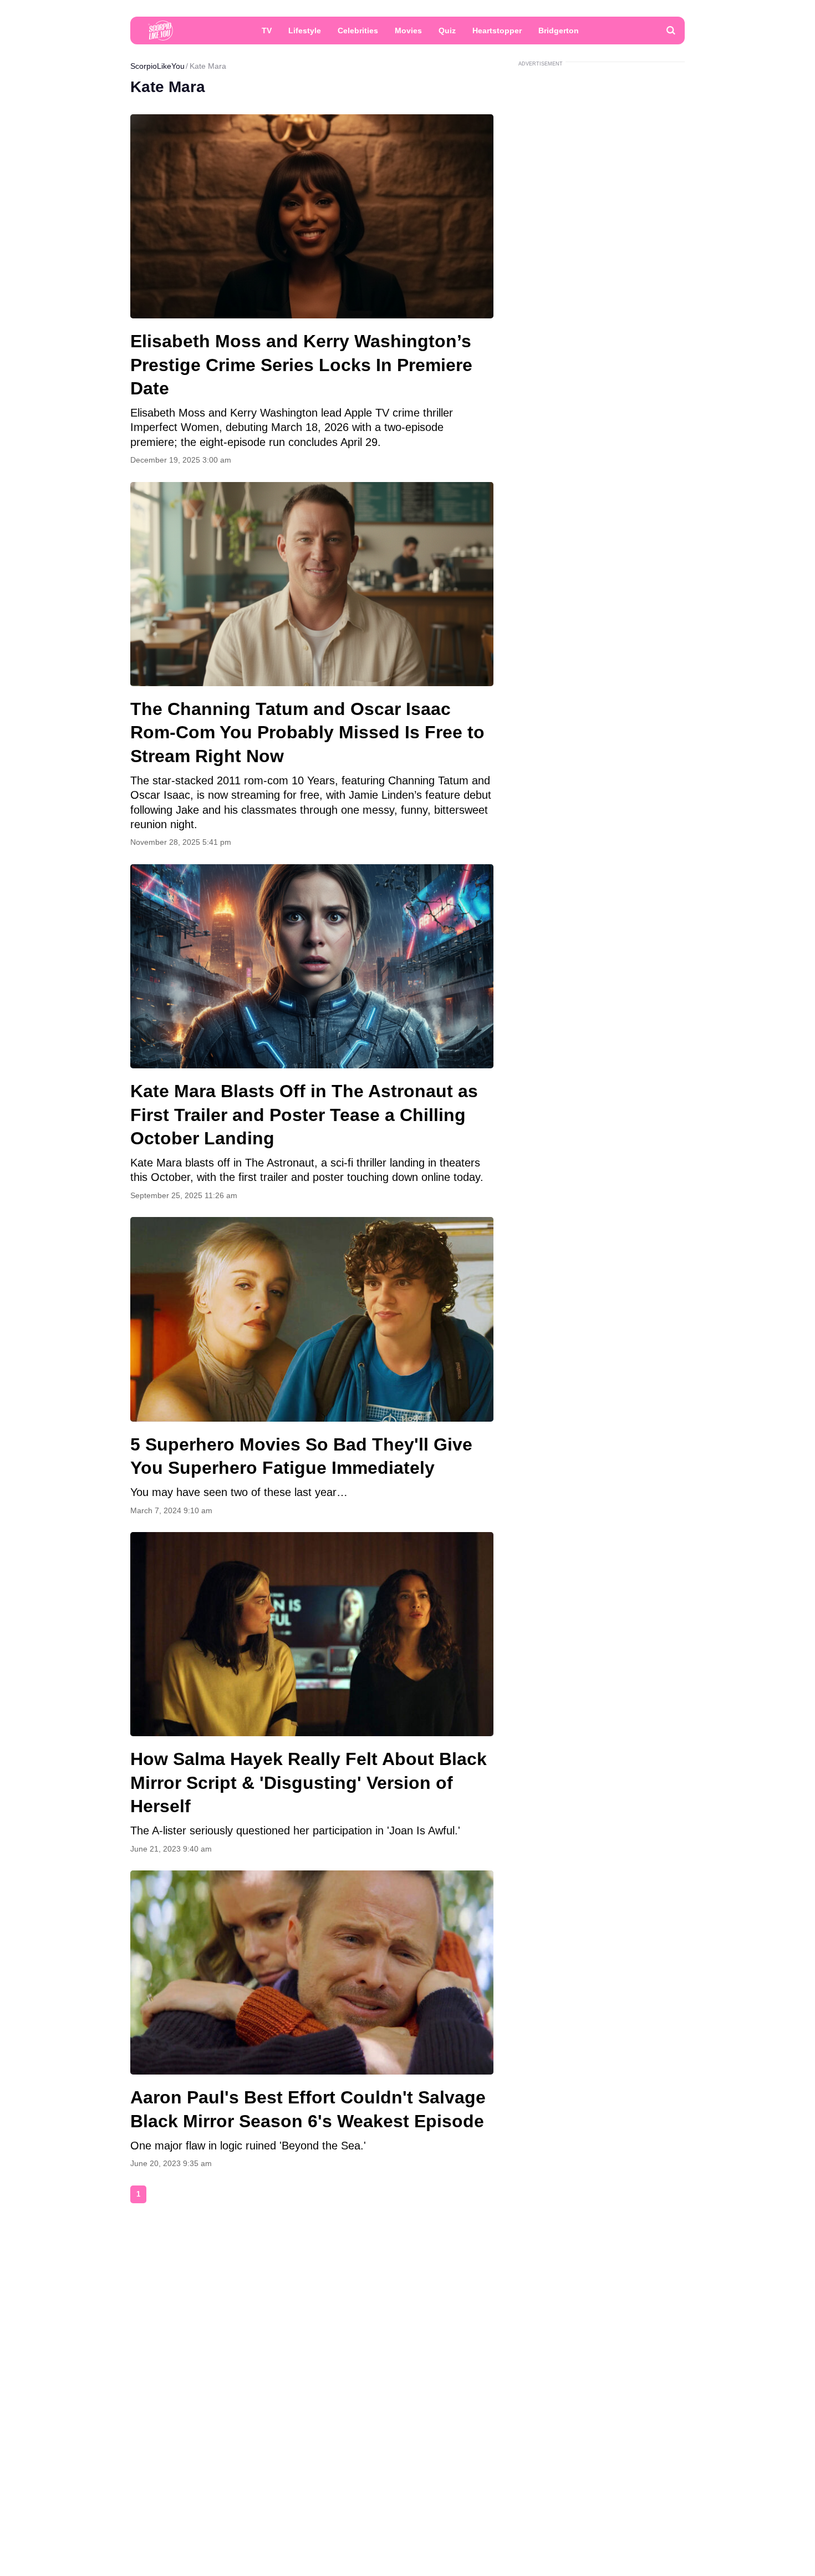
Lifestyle (305, 31)
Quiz (447, 31)
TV (267, 31)
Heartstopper (497, 31)
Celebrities (358, 31)
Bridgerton (559, 31)
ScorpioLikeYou (157, 66)
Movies (408, 31)
